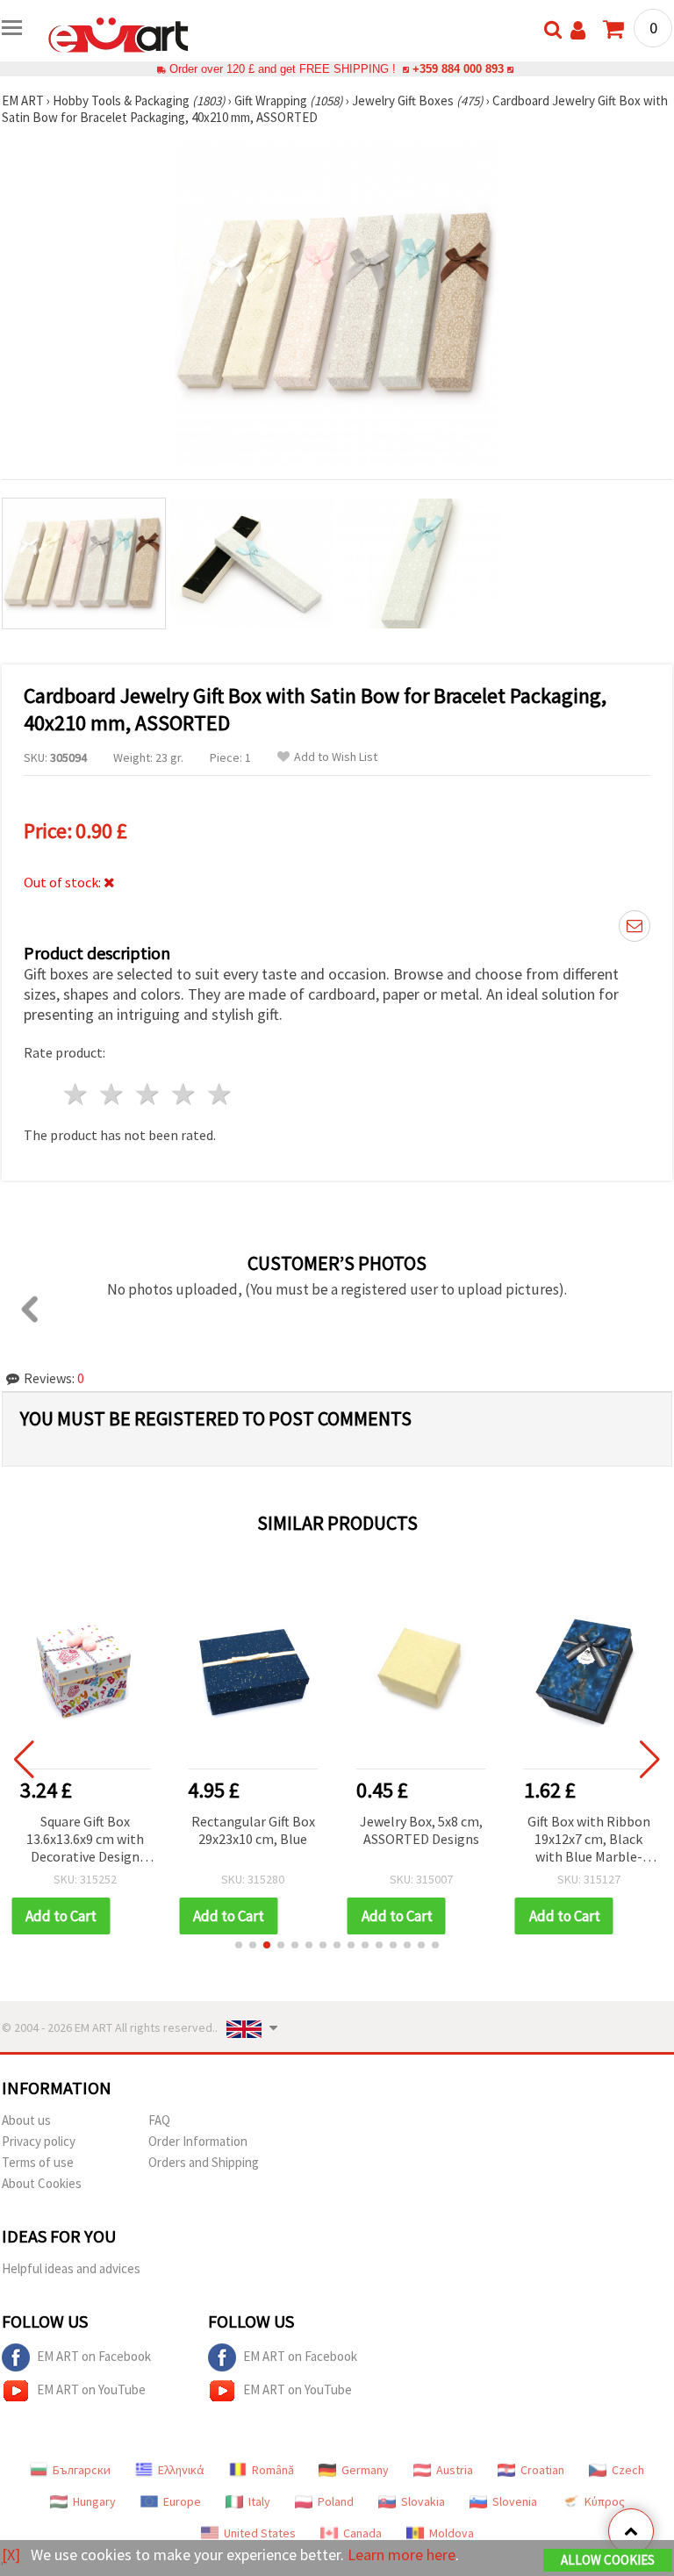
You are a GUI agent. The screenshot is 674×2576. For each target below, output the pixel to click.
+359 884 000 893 (458, 69)
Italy (259, 2501)
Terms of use (38, 2162)
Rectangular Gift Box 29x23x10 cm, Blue (253, 1830)
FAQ (159, 2120)
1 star (77, 1094)
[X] (11, 2554)
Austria (455, 2470)
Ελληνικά (181, 2470)
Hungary (94, 2501)
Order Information (198, 2141)
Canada (362, 2533)
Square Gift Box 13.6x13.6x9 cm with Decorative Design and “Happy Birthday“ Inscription (85, 1840)
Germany (365, 2470)
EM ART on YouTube (91, 2389)
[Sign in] (578, 30)
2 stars (113, 1094)
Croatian (542, 2470)
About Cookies (42, 2183)
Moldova (452, 2533)
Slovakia (423, 2501)
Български (82, 2470)
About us (26, 2120)
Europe (182, 2501)
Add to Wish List (336, 757)
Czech (628, 2470)
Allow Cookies (608, 2560)
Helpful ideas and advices (71, 2268)
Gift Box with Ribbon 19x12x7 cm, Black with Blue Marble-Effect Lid (589, 1840)
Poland (336, 2501)
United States (260, 2533)
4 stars (184, 1094)
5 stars (220, 1094)
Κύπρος (605, 2501)
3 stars (149, 1094)
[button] (239, 1945)
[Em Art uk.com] (118, 33)
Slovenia (515, 2501)
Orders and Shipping (204, 2162)
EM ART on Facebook (94, 2356)
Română (273, 2470)
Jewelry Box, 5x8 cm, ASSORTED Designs (421, 1830)
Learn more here (402, 2554)
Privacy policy (39, 2141)
